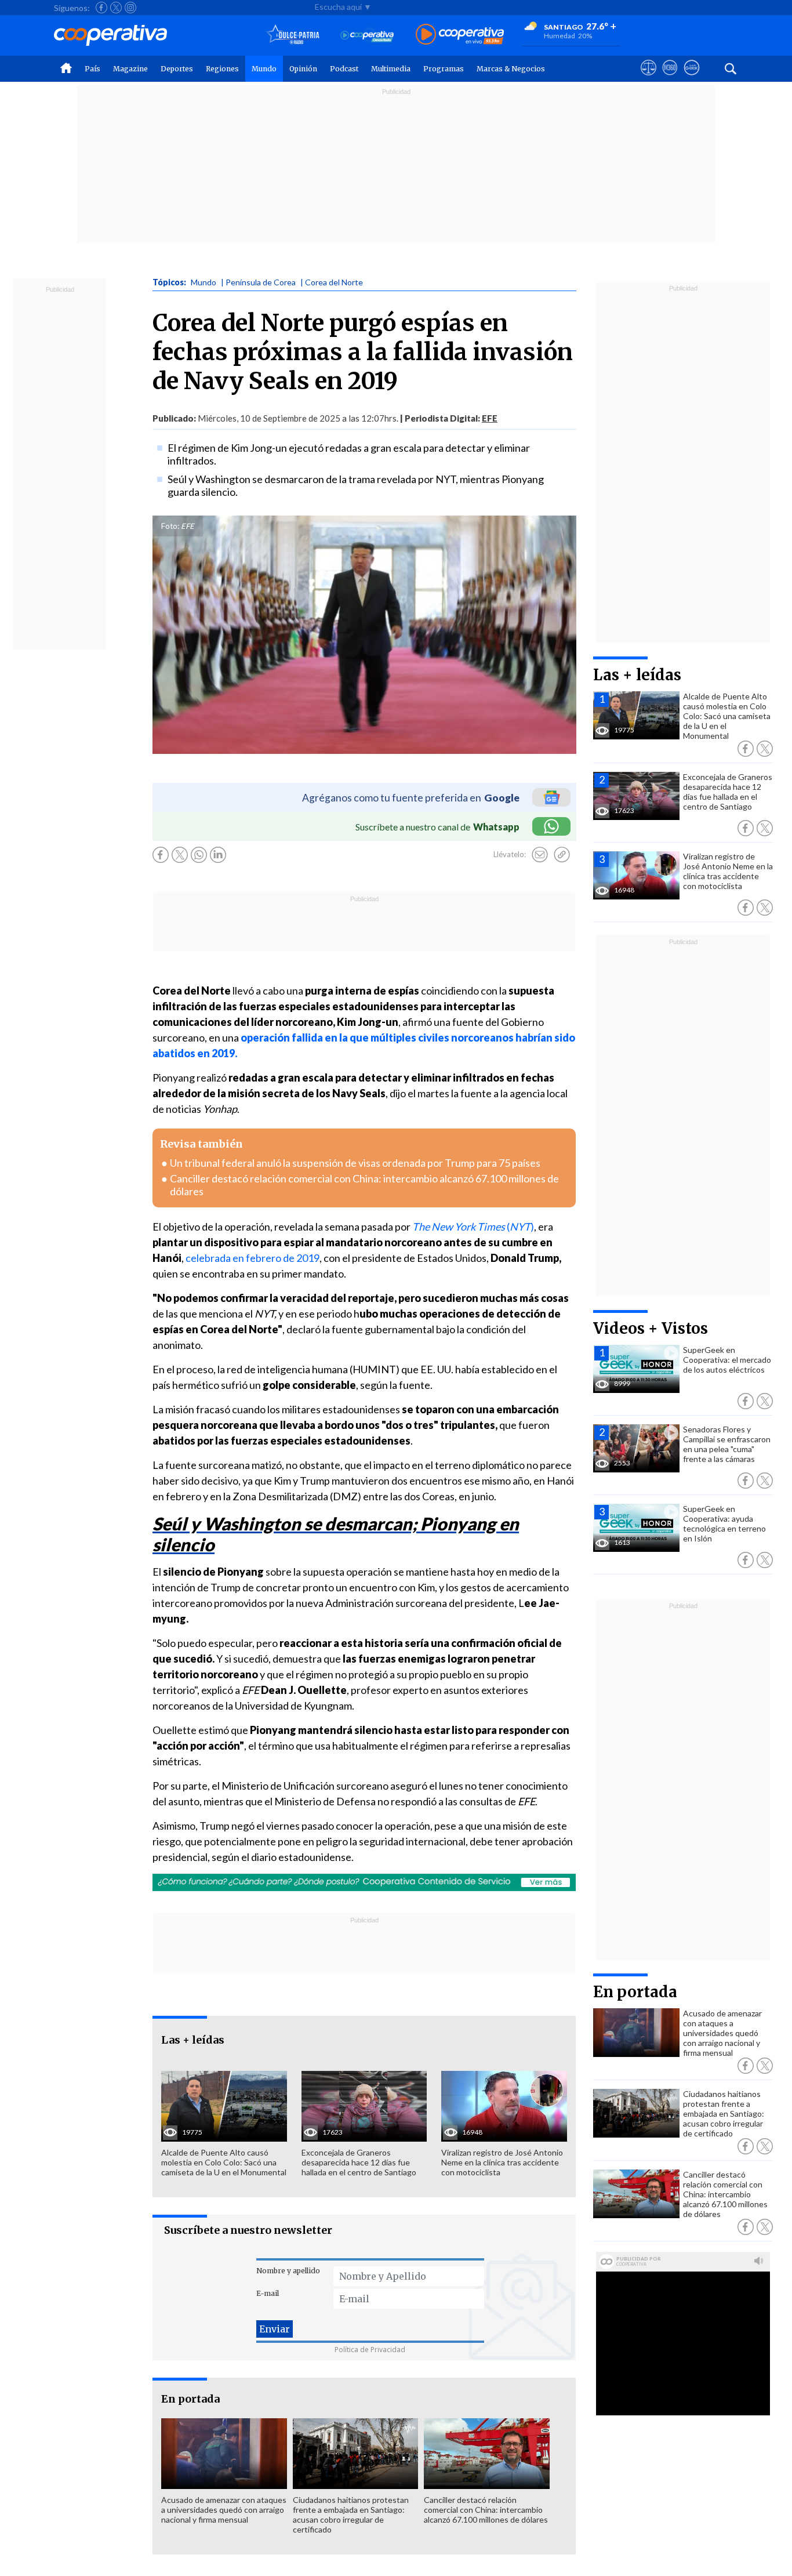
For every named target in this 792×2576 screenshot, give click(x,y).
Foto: (170, 526)
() (473, 1227)
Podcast (344, 69)
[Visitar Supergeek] (691, 78)
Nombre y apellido (288, 2271)
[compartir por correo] (540, 855)
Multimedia (391, 69)
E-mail (268, 2293)
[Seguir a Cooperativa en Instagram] (130, 8)
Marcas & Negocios (511, 69)
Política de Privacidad (370, 2350)
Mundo (264, 69)
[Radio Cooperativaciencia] (367, 35)
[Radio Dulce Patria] (293, 35)
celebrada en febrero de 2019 (253, 1258)
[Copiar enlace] (562, 855)
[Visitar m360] (670, 78)
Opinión (303, 69)
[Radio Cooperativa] (460, 35)
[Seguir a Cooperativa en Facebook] (101, 8)
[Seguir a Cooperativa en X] (116, 8)
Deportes (177, 69)
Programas (444, 69)
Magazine (130, 69)
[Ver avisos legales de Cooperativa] (649, 78)
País (92, 69)
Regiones (222, 69)
